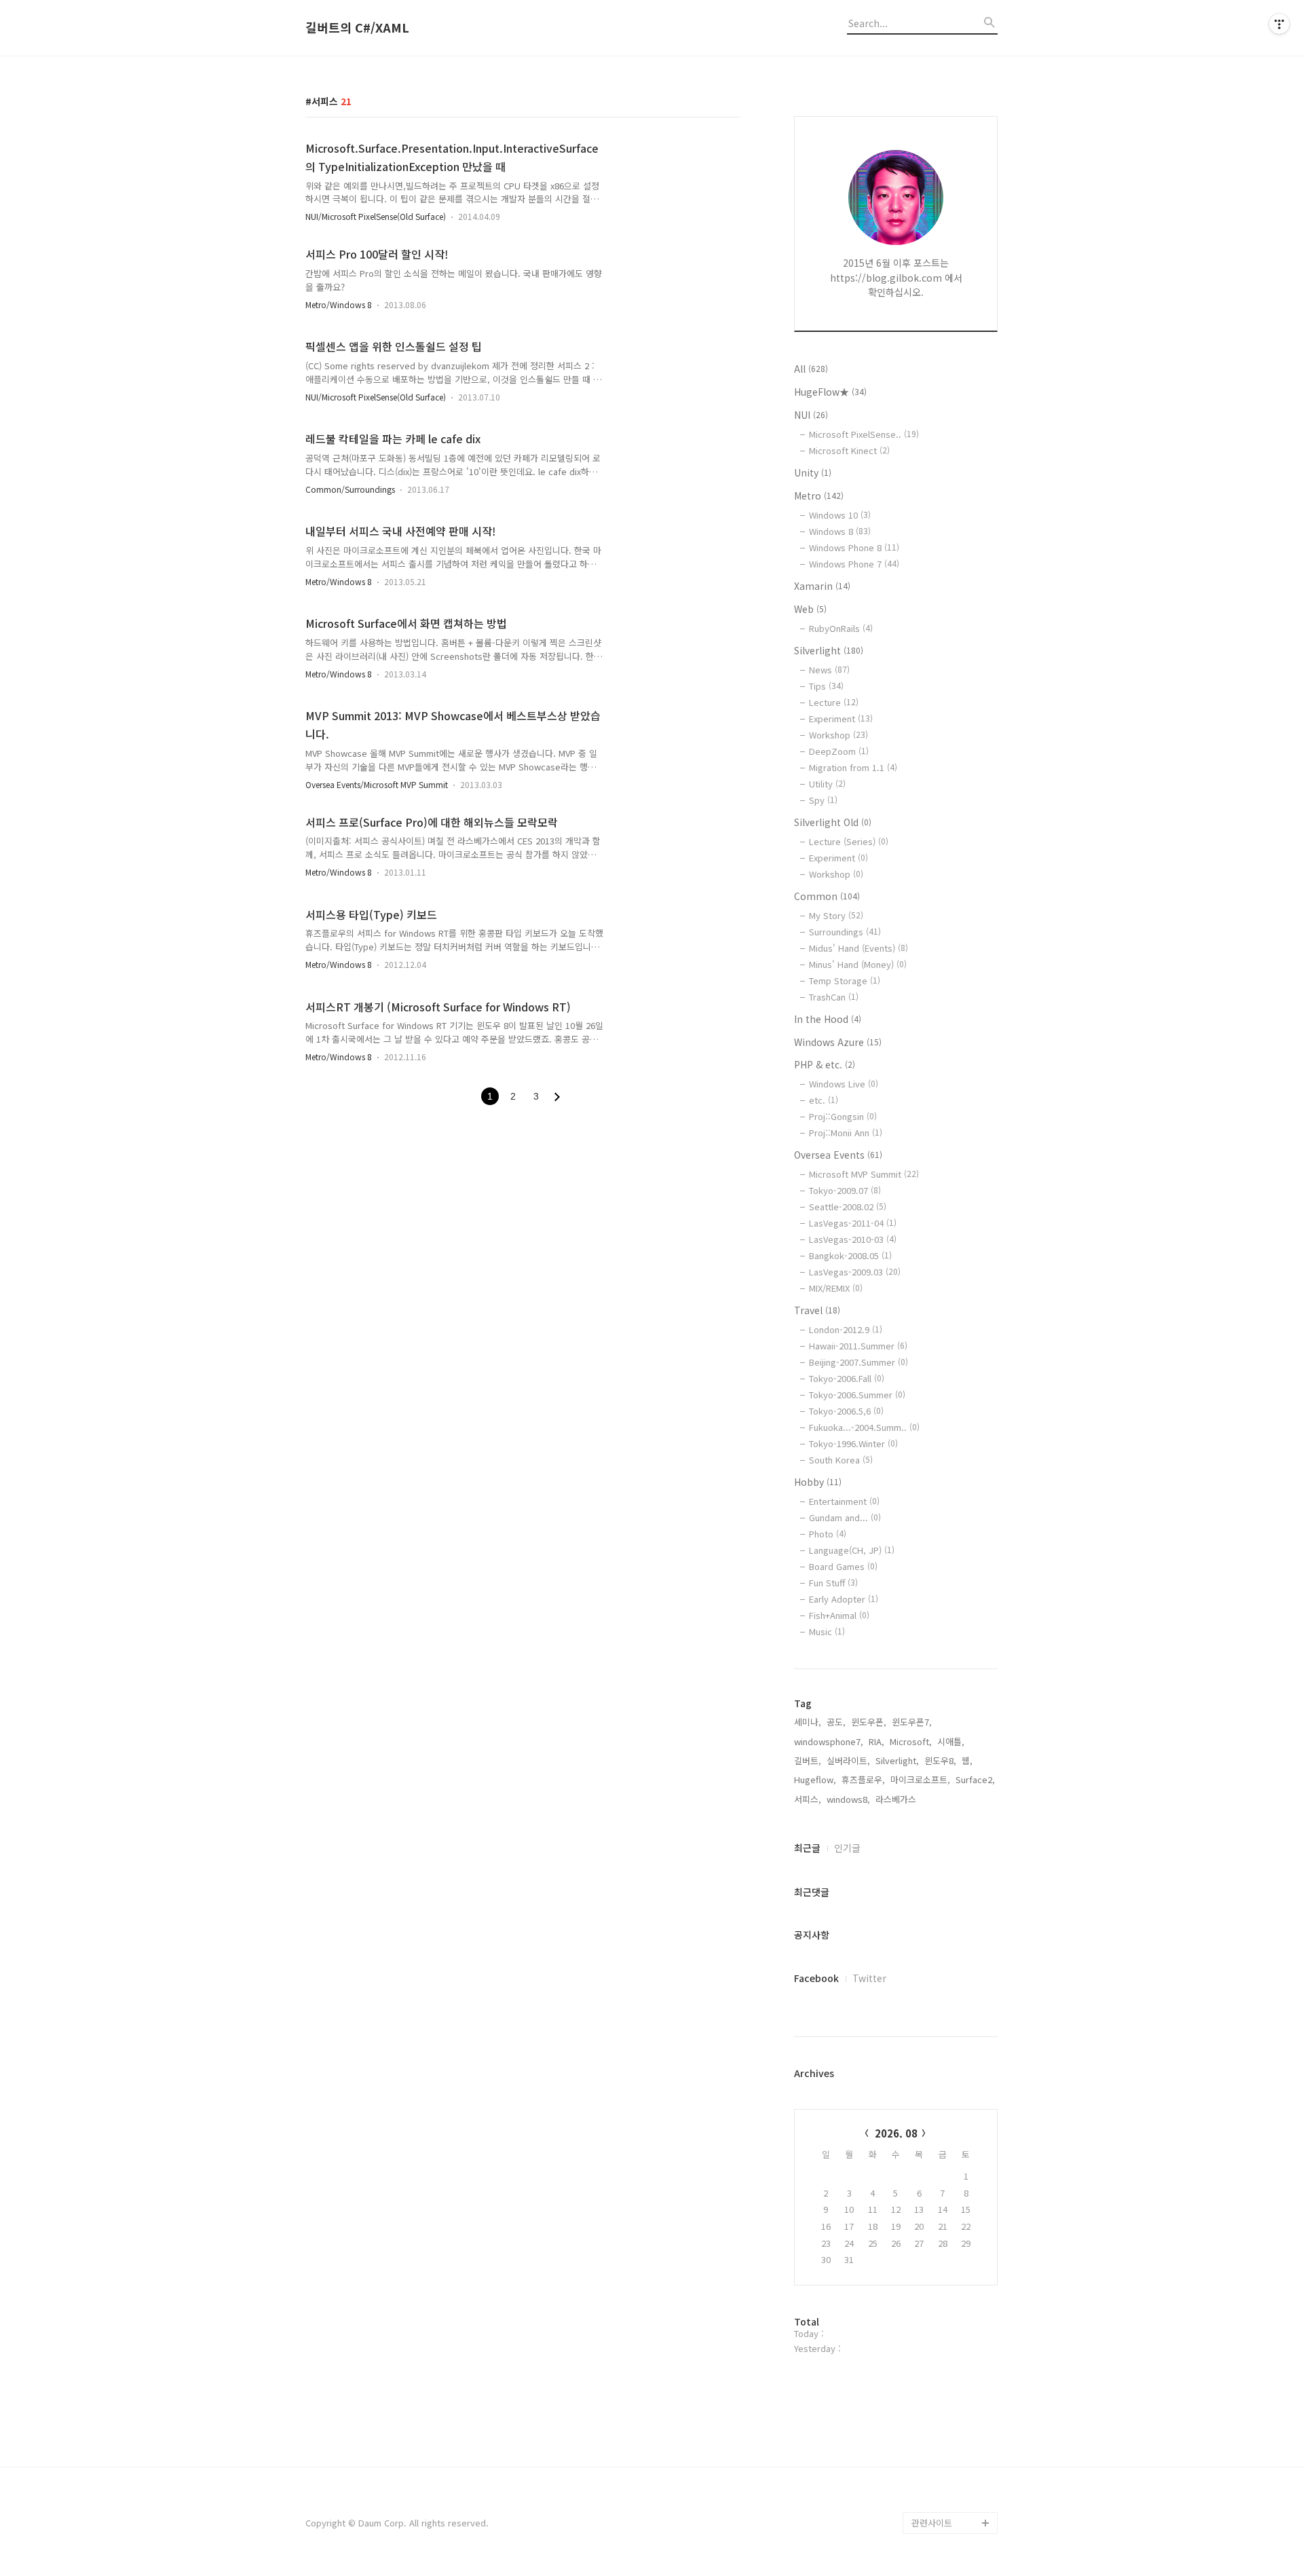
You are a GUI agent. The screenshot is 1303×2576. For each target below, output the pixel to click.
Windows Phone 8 (854, 547)
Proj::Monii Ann (846, 1133)
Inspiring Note (941, 2284)
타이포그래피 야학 (946, 2023)
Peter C (928, 2501)
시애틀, (951, 1741)
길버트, (808, 1760)
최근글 (807, 1848)
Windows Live (844, 1084)
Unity (813, 472)
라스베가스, (897, 1799)
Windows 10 (840, 515)
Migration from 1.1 (853, 767)
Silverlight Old (833, 822)
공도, (836, 1722)
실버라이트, (848, 1760)
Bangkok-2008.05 (850, 1255)
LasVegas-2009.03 (855, 1272)
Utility (827, 784)
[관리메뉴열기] (1279, 24)
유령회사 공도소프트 (950, 2132)
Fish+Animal (839, 1615)
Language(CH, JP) (852, 1550)
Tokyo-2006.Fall (847, 1378)
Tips (826, 686)
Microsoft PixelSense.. (864, 434)
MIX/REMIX (836, 1288)
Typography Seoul (949, 2153)
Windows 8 (840, 531)
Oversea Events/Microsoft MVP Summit (377, 784)
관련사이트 (932, 2523)
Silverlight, (897, 1760)
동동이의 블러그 (942, 2479)
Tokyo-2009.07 (845, 1190)
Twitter (869, 1978)
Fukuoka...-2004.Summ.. (864, 1427)
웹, (967, 1760)
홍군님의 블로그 (942, 2175)
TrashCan (834, 997)
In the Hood (828, 1019)
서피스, (808, 1799)
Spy (823, 800)
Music (827, 1631)
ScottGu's (932, 2110)
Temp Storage (845, 981)
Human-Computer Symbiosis (948, 2251)
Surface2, (975, 1779)
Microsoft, (911, 1741)
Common (827, 896)
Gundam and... (845, 1517)
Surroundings (845, 932)
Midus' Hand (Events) (858, 948)
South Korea (841, 1460)
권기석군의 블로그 (946, 2327)
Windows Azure (838, 1042)
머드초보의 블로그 (946, 2197)
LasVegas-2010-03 (853, 1239)
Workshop (838, 735)
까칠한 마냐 (934, 2306)
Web (810, 609)
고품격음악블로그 (945, 2458)
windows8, (848, 1799)
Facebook (816, 1978)
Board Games (843, 1566)
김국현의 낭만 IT (943, 2045)
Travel (817, 1310)
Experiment (841, 718)
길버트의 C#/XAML (357, 28)
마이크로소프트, (920, 1779)
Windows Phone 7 (854, 564)
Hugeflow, (815, 1779)
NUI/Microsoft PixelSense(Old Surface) (376, 216)
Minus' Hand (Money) (858, 964)
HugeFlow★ (830, 392)
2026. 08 (896, 2133)
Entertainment (844, 1501)
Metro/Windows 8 (339, 304)
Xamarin (822, 586)
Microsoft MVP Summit (864, 1174)
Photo (828, 1534)
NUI (811, 415)
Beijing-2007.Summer (858, 1362)
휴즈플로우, (863, 1779)
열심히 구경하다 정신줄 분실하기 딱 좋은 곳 (954, 2425)
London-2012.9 (846, 1329)
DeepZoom (839, 751)
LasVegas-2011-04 (853, 1223)
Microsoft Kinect (849, 450)
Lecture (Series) (849, 841)
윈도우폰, (869, 1722)
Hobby (818, 1482)
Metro (819, 496)
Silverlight (829, 650)
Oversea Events (838, 1155)
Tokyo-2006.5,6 (846, 1411)
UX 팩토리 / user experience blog (946, 2077)
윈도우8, (940, 1760)
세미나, (808, 1722)
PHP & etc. (825, 1064)
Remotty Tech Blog (951, 2219)
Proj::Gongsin (843, 1116)
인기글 (847, 1848)
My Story (836, 915)
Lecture (834, 702)
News (829, 670)
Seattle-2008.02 (848, 1207)
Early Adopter (844, 1599)
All (811, 369)
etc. (824, 1100)
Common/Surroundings (350, 489)
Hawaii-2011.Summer (858, 1346)
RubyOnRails (841, 628)
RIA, (876, 1741)
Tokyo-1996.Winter (853, 1443)
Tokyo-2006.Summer (857, 1395)
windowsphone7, (829, 1741)
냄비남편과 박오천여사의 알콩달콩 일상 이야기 (954, 2371)
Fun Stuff (833, 1583)
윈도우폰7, (912, 1722)
